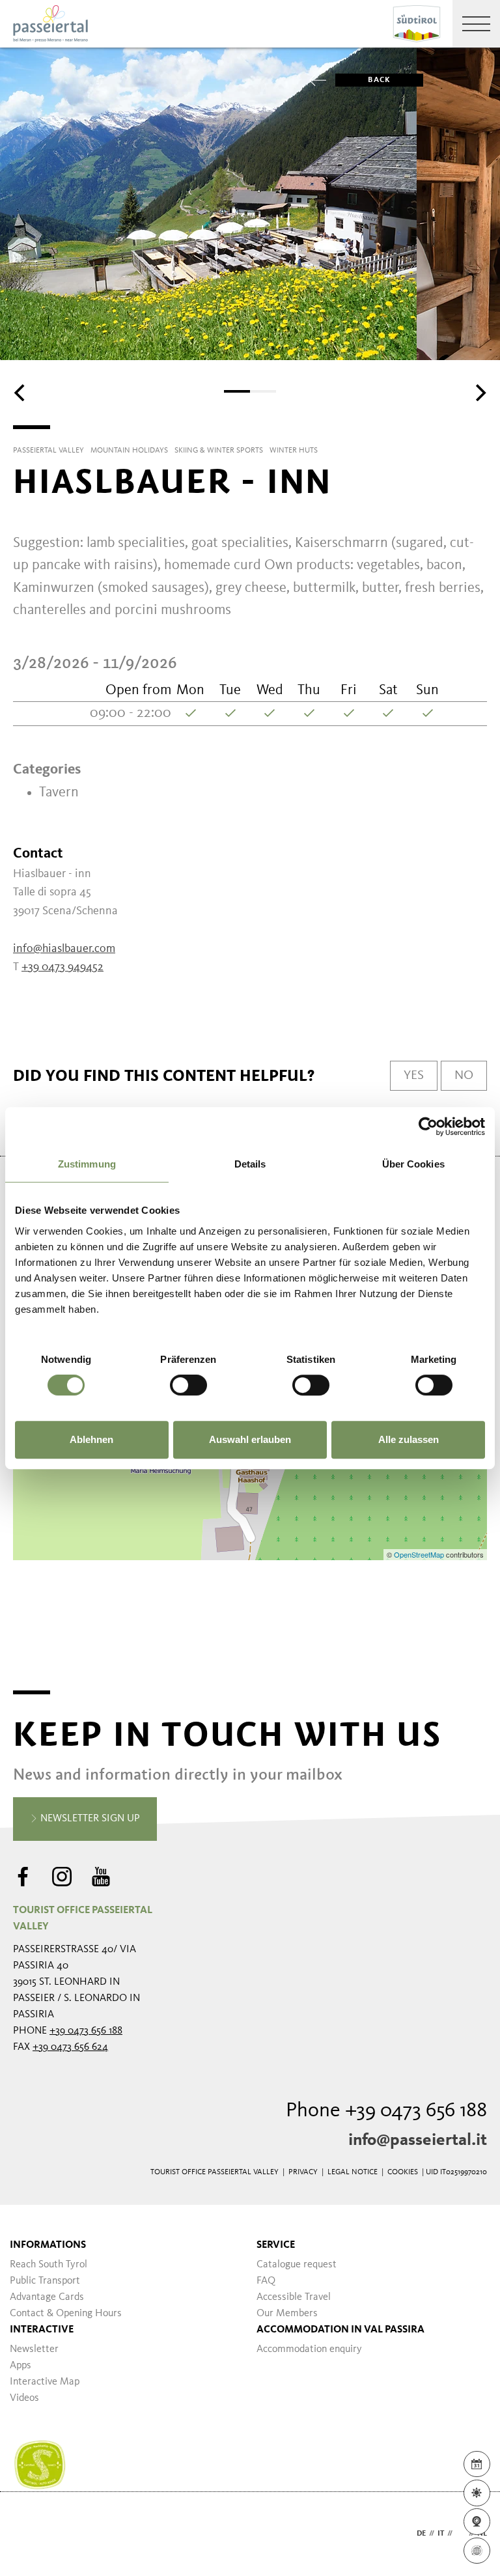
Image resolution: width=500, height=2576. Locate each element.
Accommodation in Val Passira (340, 2330)
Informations (48, 2245)
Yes (414, 1076)
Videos (24, 2398)
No (464, 1076)
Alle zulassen (409, 1439)
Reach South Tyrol (49, 2265)
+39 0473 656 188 (86, 2031)
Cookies (403, 2172)
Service (276, 2245)
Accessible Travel (294, 2297)
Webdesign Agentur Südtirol (29, 2534)
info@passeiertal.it (418, 2140)
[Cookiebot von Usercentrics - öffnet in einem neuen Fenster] (428, 1127)
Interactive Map (45, 2382)
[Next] (479, 393)
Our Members (287, 2314)
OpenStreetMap (420, 1554)
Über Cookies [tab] (413, 1164)
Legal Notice (353, 2172)
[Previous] (21, 393)
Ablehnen (91, 1439)
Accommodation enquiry (309, 2349)
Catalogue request (297, 2265)
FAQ (266, 2281)
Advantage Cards (47, 2297)
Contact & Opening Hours (66, 2314)
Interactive (42, 2330)
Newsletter (34, 2349)
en (461, 2534)
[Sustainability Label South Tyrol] (40, 2465)
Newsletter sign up (89, 1819)
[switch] (188, 1385)
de (421, 2534)
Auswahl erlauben (250, 1439)
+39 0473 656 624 (70, 2047)
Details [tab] (250, 1164)
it (441, 2534)
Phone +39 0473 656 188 (386, 2111)
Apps (21, 2366)
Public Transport (45, 2281)
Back (379, 80)
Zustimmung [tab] (87, 1164)
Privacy (303, 2172)
